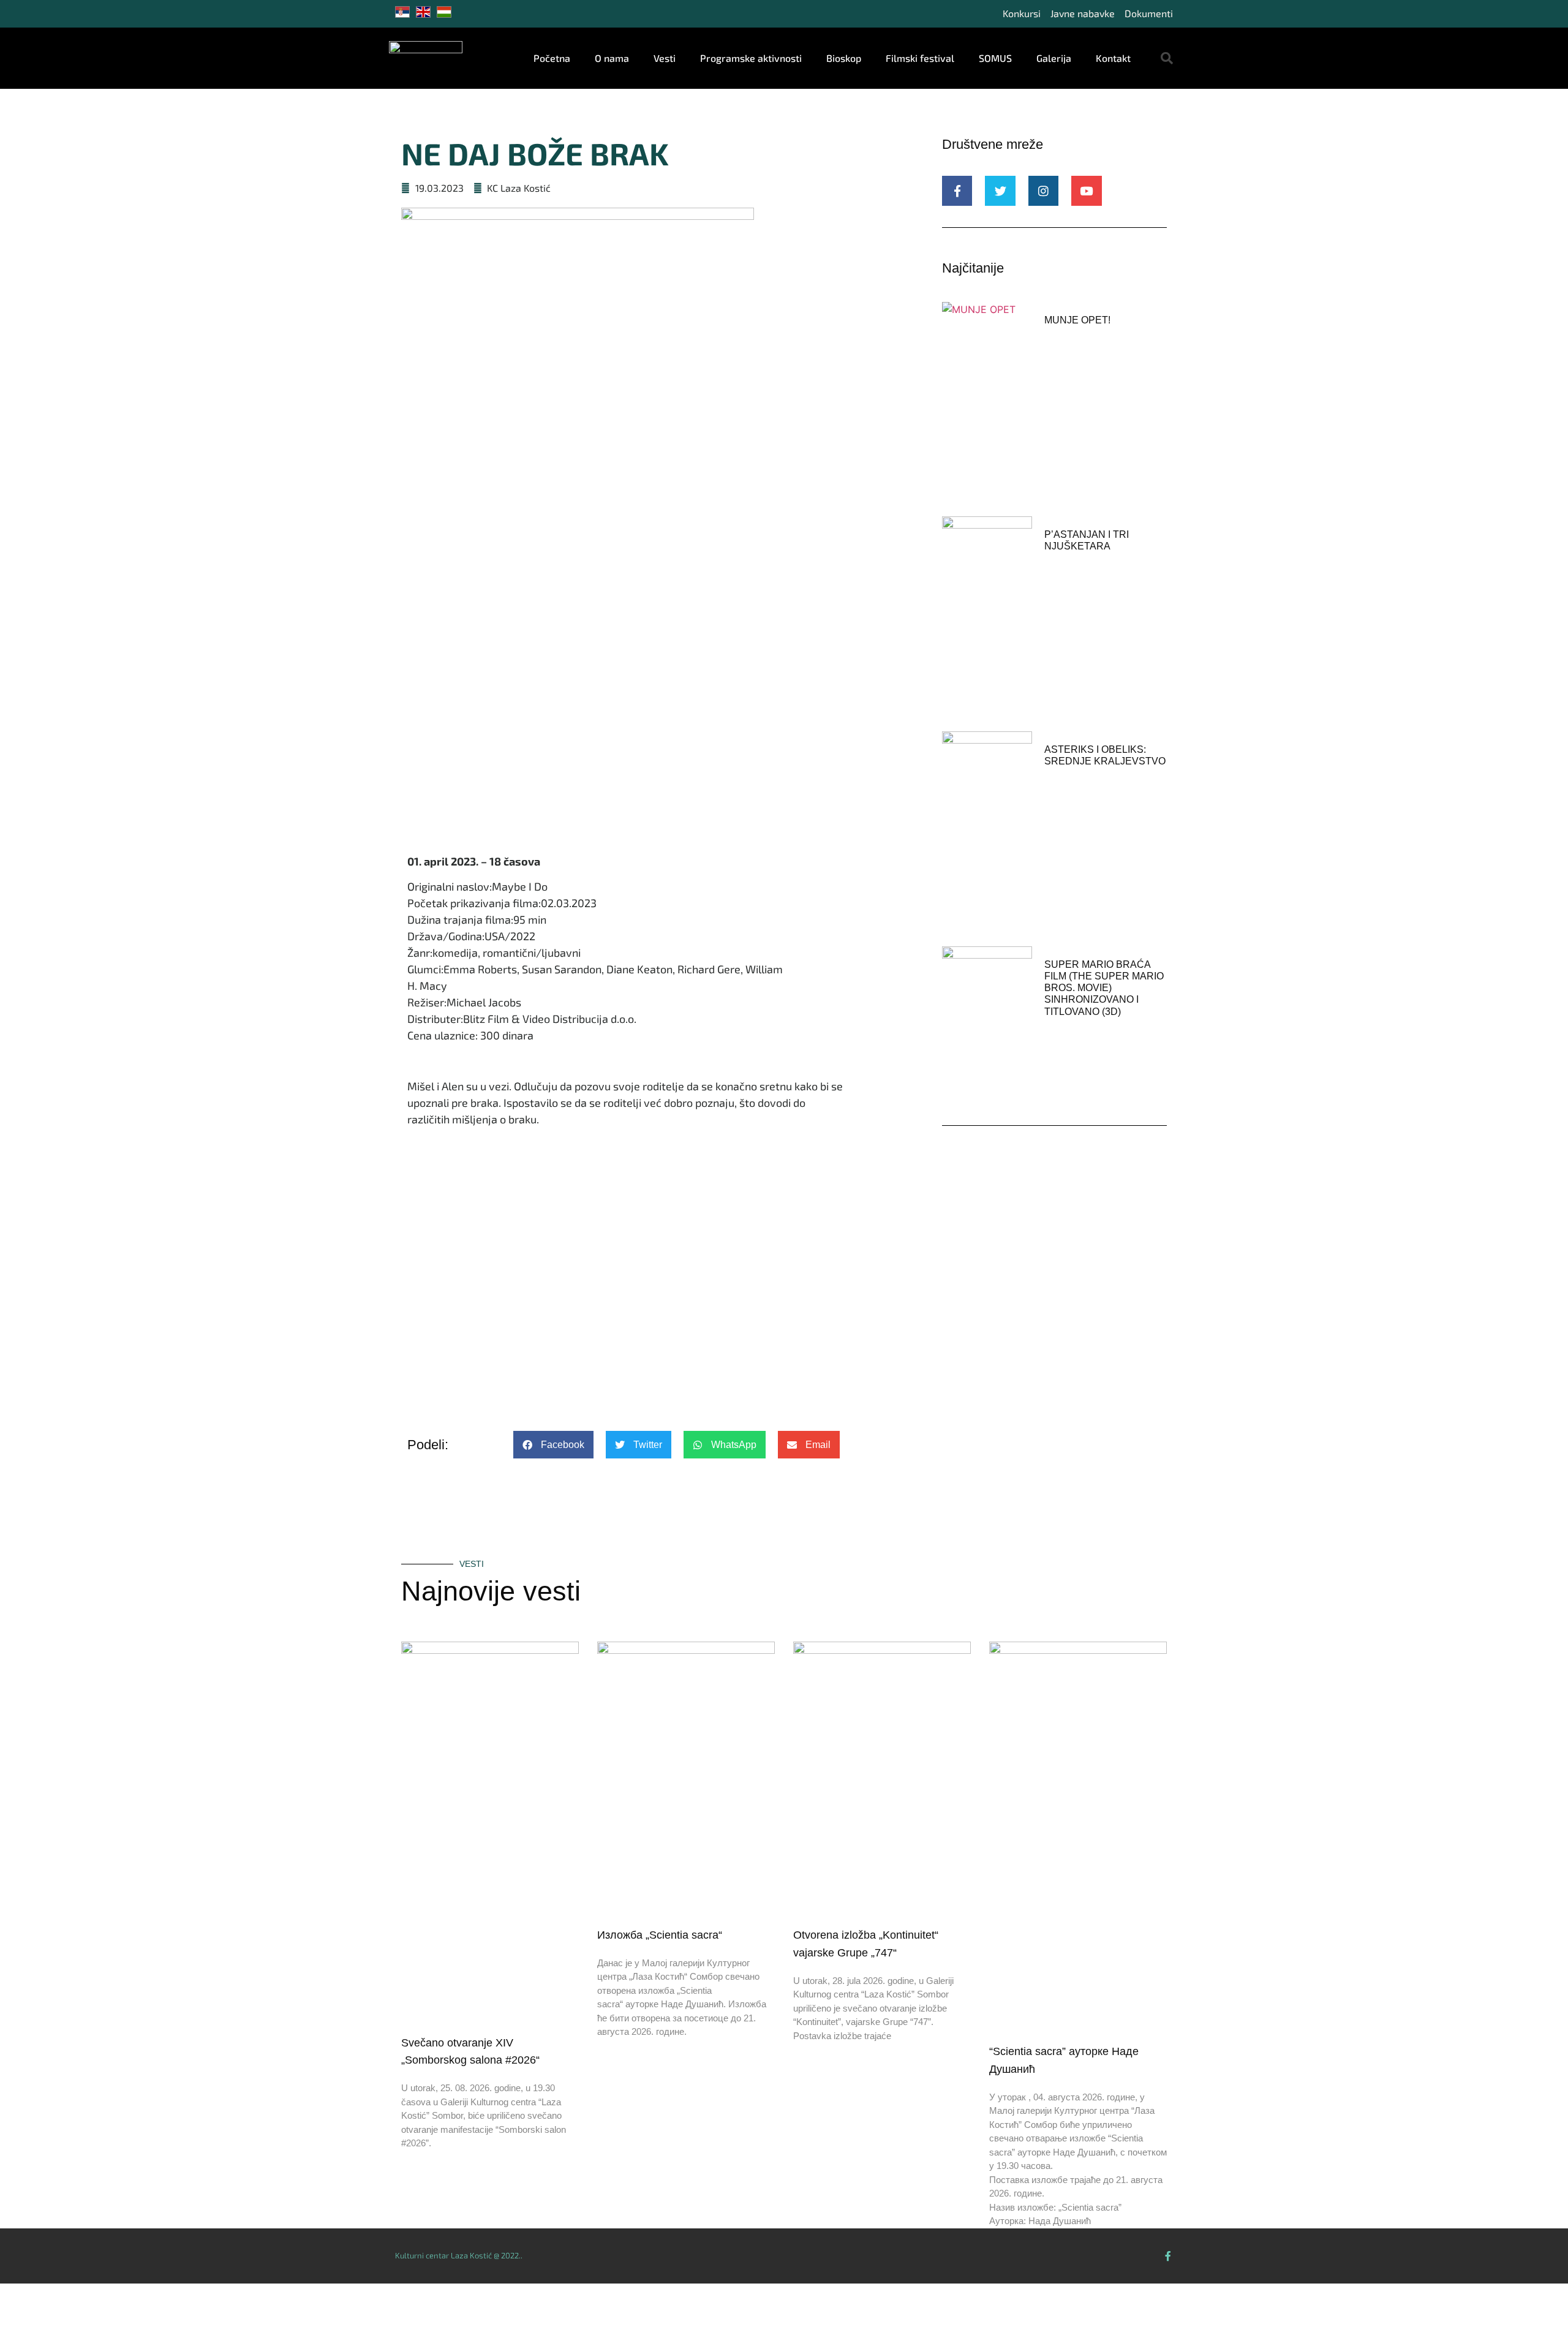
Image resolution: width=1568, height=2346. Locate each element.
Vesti (665, 58)
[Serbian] (405, 14)
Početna (552, 58)
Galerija (1054, 58)
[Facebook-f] (1168, 2256)
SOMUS (995, 58)
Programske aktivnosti (751, 58)
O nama (612, 58)
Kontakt (1113, 58)
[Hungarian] (447, 14)
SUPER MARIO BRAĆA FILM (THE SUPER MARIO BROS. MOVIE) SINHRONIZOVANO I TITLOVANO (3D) (1104, 988)
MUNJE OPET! (1077, 320)
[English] (426, 14)
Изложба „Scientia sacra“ (660, 1935)
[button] (1167, 58)
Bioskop (844, 58)
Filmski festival (920, 58)
